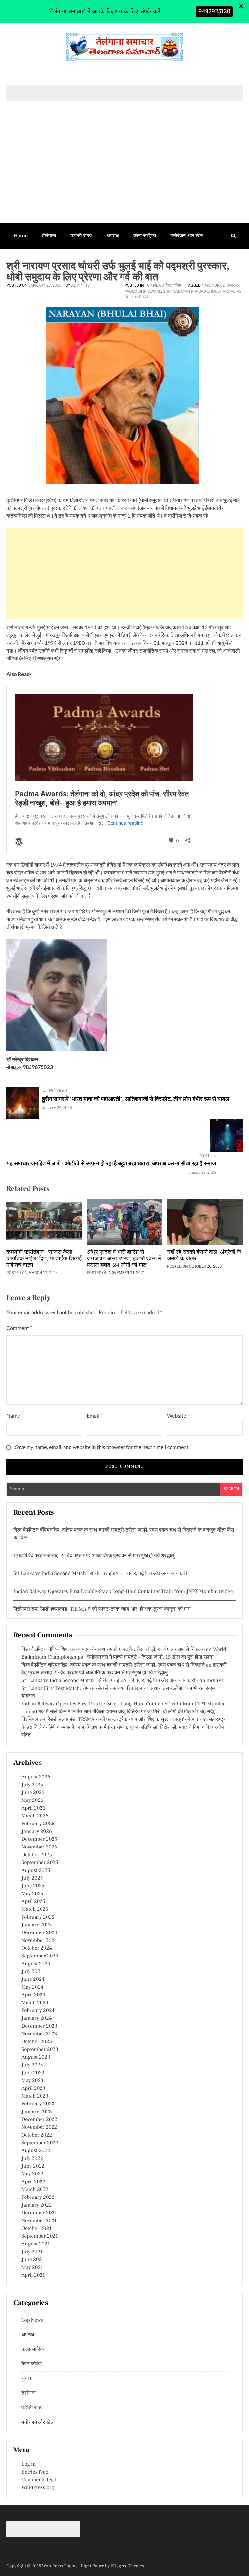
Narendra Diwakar (221, 285)
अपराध (113, 236)
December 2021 (39, 2213)
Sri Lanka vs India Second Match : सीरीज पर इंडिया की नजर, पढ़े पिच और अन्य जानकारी (100, 1574)
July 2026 (32, 1785)
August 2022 (36, 2151)
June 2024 (33, 1980)
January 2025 (36, 1925)
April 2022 (33, 2182)
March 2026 (35, 1816)
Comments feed (39, 2480)
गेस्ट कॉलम (24, 261)
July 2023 (32, 2065)
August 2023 (36, 2057)
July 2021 (32, 2252)
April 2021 (33, 2275)
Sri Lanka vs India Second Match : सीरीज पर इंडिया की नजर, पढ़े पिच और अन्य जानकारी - (110, 1681)
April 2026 (33, 1808)
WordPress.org (38, 2488)
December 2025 (39, 1839)
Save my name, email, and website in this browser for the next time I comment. (102, 1447)
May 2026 (32, 1800)
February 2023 (38, 2104)
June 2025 (33, 1886)
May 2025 (32, 1894)
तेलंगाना (49, 236)
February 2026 (38, 1824)
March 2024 (35, 2003)
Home (21, 236)
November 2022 (39, 2127)
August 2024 (36, 1964)
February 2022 (38, 2197)
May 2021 (32, 2268)
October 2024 (37, 1948)
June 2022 (33, 2166)
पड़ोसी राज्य (81, 236)
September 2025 (40, 1863)
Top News (154, 285)
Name (15, 1416)
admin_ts (80, 285)
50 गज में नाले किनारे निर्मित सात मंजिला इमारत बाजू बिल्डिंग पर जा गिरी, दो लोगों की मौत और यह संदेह (123, 1712)
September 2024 (40, 1956)
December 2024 (39, 1933)
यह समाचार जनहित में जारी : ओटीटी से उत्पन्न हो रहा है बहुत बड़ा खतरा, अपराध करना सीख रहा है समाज (111, 1164)
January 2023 (37, 2112)
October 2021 (36, 2229)
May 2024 (32, 1987)
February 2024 (38, 2011)
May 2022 (32, 2174)
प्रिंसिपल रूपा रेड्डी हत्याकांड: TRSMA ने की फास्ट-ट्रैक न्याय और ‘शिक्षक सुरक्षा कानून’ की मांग (102, 1609)
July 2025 (32, 1878)
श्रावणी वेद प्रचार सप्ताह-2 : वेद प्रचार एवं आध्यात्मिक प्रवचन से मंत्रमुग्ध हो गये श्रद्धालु (94, 1556)
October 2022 (37, 2135)
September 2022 (40, 2143)
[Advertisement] (124, 175)
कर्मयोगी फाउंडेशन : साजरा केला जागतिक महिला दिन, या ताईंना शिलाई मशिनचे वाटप (44, 1259)
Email (95, 1416)
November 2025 (39, 1847)
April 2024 (33, 1995)
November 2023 (39, 2034)
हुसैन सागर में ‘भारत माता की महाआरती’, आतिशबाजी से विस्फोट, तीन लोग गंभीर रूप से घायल (136, 1099)
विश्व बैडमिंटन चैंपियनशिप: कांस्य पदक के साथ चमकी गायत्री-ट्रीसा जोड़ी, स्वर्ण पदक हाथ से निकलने (113, 1650)
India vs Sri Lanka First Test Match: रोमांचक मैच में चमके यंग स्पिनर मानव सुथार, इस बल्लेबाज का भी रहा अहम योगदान (123, 1689)
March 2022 (35, 2190)
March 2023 (35, 2096)
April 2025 (33, 1902)
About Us (83, 261)
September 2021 (40, 2236)
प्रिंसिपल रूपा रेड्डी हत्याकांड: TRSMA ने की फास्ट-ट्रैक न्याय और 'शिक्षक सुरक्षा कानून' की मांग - (111, 1720)
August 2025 (36, 1871)
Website (177, 1416)
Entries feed (35, 2472)
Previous (55, 1091)
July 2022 (32, 2159)
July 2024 (32, 1972)
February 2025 (38, 1917)
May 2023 (32, 2081)
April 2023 (33, 2088)
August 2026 (36, 1777)
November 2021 (39, 2221)
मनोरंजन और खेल (186, 236)
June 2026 (33, 1793)
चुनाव (54, 261)
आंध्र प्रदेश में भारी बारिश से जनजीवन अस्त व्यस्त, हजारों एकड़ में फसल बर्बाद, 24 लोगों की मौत (124, 1259)
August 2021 (36, 2244)
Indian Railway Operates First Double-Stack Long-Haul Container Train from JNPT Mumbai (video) (124, 1592)
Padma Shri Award (143, 291)
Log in (29, 2464)
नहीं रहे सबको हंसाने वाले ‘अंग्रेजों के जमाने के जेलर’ (204, 1256)
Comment (19, 1328)
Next (208, 1156)
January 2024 (37, 2018)
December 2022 (39, 2120)
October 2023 (37, 2042)
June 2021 (33, 2260)
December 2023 (39, 2026)
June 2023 (33, 2073)
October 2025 (37, 1855)
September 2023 (40, 2050)
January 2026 (37, 1832)
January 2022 (37, 2205)
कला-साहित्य (145, 236)
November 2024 (39, 1941)
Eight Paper (93, 2566)
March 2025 (35, 1909)
